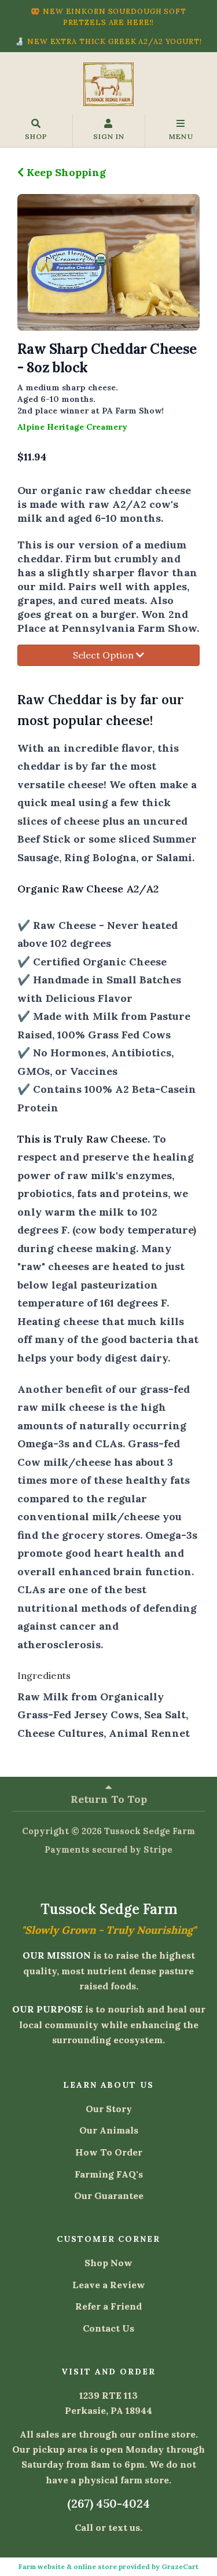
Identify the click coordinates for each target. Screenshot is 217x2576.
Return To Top (109, 1799)
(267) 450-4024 (108, 2503)
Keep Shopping (65, 172)
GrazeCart (180, 2566)
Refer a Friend (108, 2306)
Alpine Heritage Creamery (72, 427)
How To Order (109, 2152)
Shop (36, 136)
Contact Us (108, 2328)
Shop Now (108, 2263)
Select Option (104, 655)
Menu (181, 136)
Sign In (109, 136)
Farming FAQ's (109, 2174)
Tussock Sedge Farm (150, 1831)
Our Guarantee (109, 2196)
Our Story (109, 2109)
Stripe (158, 1849)
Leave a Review (109, 2285)
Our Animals (109, 2130)
